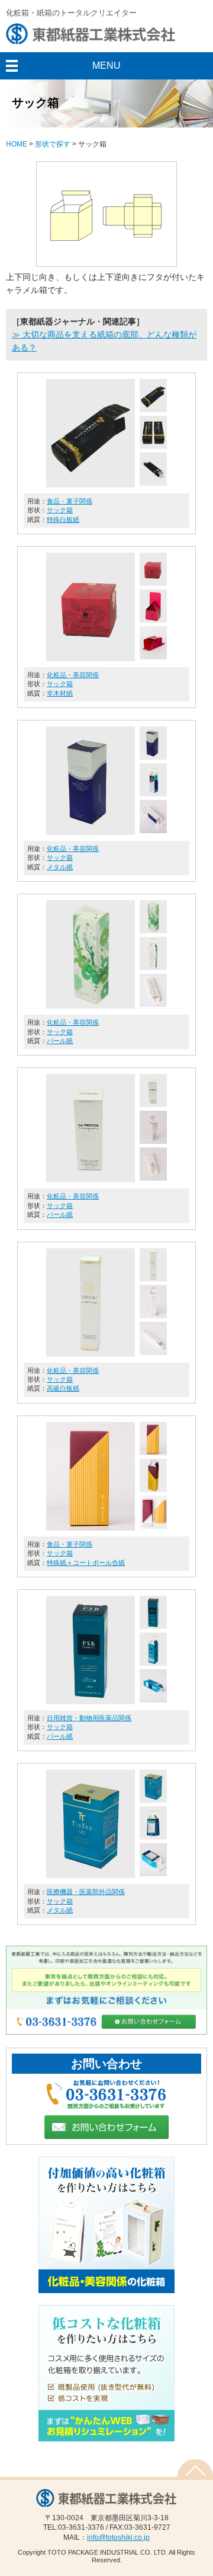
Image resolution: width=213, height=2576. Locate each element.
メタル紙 (60, 867)
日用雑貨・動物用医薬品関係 (89, 1718)
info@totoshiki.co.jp (118, 2537)
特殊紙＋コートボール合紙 (86, 1563)
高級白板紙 (63, 1388)
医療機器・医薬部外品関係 (86, 1892)
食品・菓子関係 (70, 501)
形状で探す (53, 144)
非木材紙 (60, 693)
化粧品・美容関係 (73, 675)
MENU (106, 66)
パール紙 (60, 1041)
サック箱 (60, 510)
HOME (17, 144)
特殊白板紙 (63, 519)
